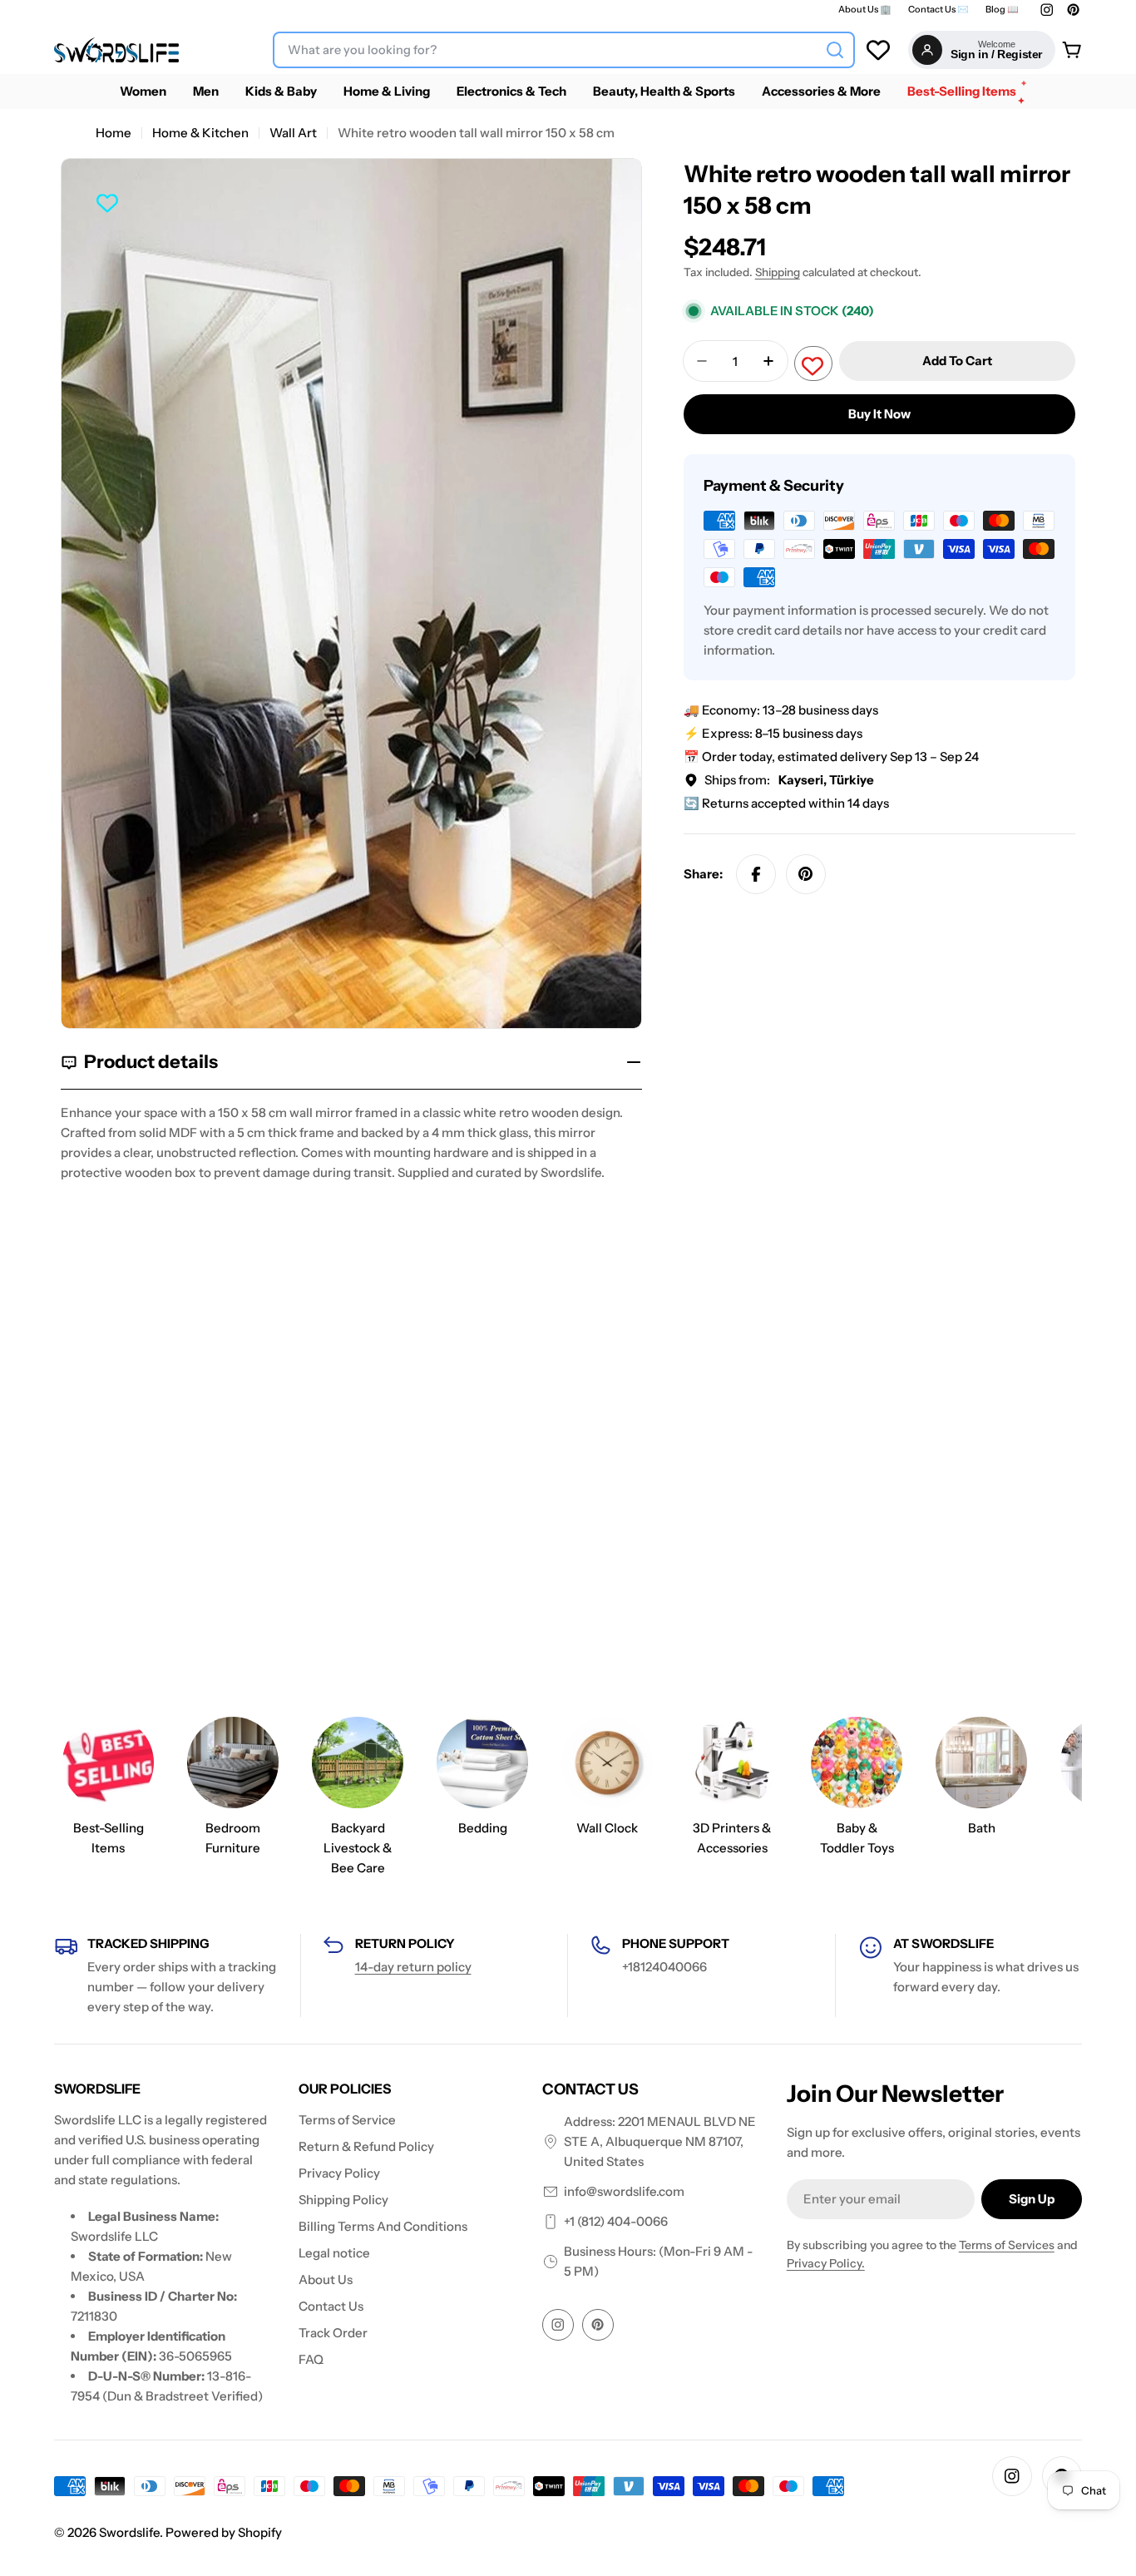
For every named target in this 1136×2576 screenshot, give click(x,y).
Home (114, 133)
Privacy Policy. (826, 2263)
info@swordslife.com (624, 2191)
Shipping (778, 272)
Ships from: (789, 780)
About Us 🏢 (865, 10)
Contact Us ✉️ (938, 10)
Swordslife (129, 2532)
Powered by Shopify (224, 2532)
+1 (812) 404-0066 (616, 2221)
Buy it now (879, 414)
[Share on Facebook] (756, 874)
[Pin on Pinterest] (806, 874)
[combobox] (564, 50)
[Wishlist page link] (878, 50)
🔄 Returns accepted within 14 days (786, 803)
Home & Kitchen (200, 133)
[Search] (835, 50)
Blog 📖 (1002, 10)
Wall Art (293, 133)
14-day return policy (413, 1967)
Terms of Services (1007, 2245)
